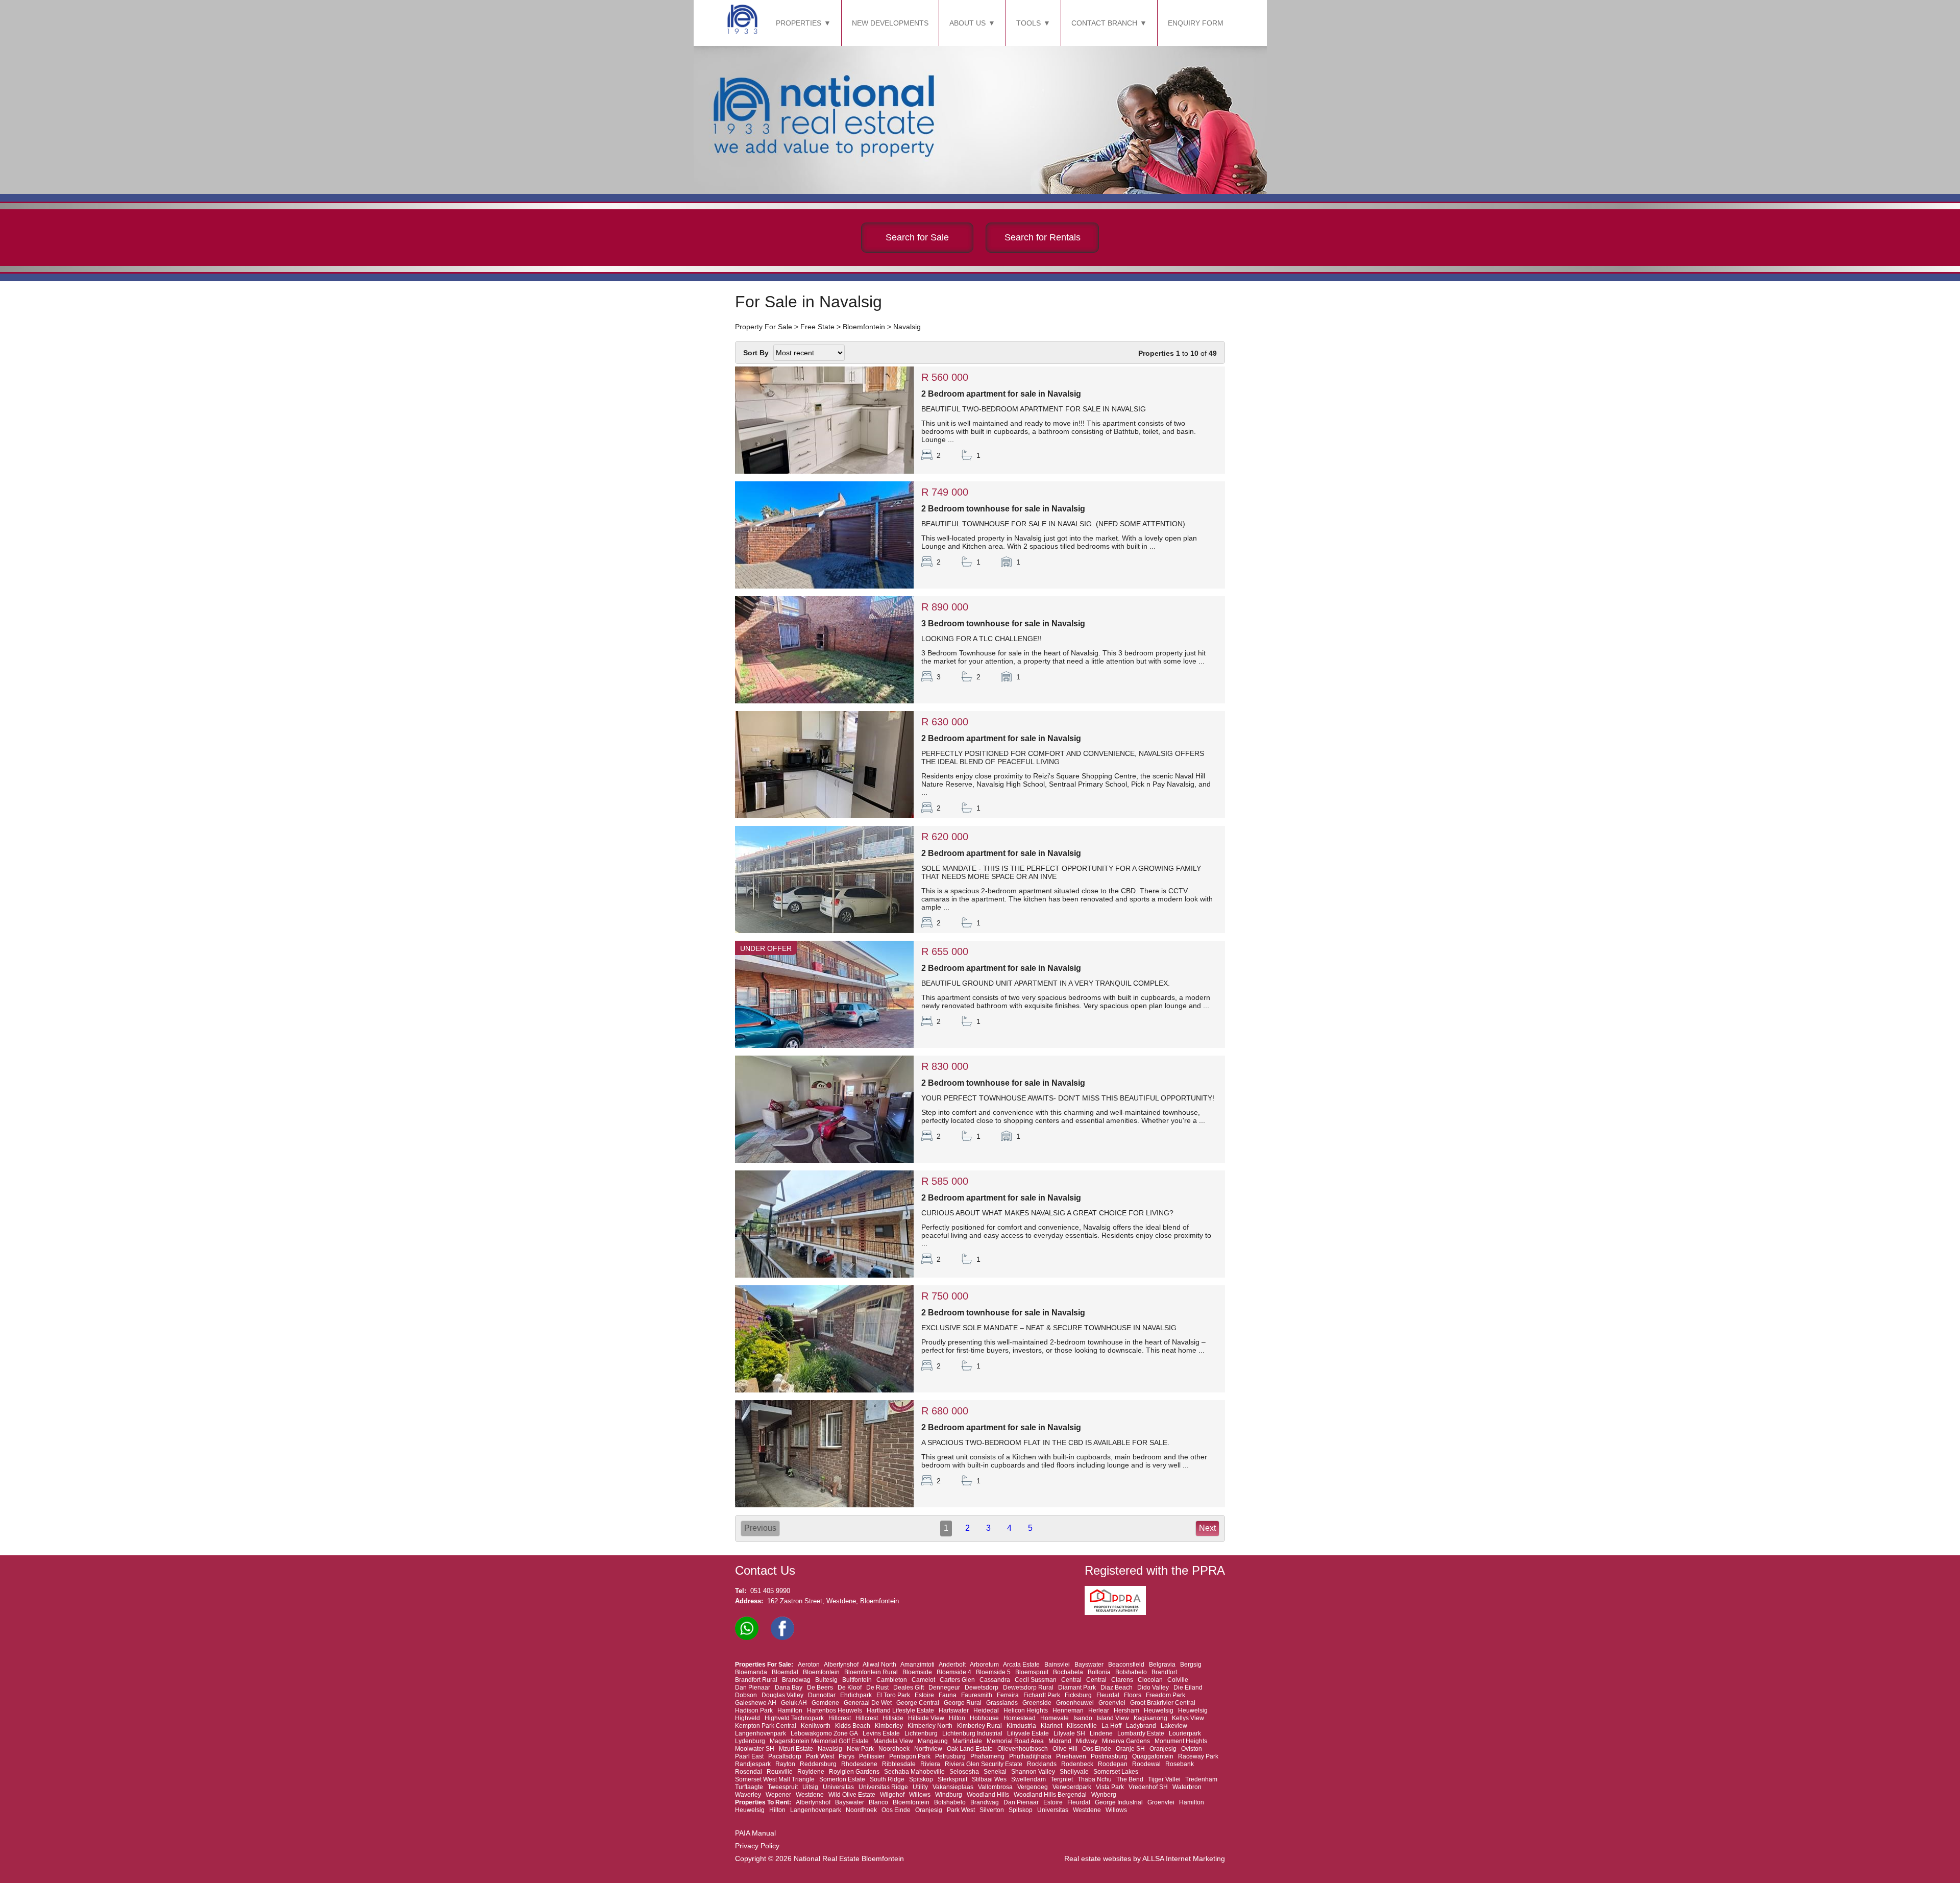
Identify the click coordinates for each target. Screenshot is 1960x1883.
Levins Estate (881, 1733)
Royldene (811, 1772)
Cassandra (995, 1680)
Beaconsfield (1126, 1665)
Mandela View (893, 1741)
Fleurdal (1108, 1695)
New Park (860, 1749)
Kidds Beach (853, 1726)
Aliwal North (879, 1665)
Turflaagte (749, 1787)
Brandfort (1164, 1672)
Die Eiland (1188, 1688)
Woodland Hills (988, 1795)
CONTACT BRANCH (1104, 23)
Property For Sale (764, 327)
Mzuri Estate (796, 1749)
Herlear (1099, 1710)
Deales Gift (909, 1688)
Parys (847, 1756)
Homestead (1020, 1718)
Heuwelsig (1159, 1710)
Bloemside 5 (993, 1672)
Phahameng (987, 1756)
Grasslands (1002, 1703)
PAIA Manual (755, 1833)
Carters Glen (957, 1680)
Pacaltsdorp (785, 1756)
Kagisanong (1150, 1718)
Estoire (924, 1695)
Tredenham (1201, 1779)
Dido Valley (1153, 1688)
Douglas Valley (782, 1695)
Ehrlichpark (856, 1695)
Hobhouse (984, 1718)
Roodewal (1146, 1764)
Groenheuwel (1075, 1703)
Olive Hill (1065, 1749)
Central (1071, 1680)
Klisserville (1082, 1726)
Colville (1178, 1680)
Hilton (957, 1718)
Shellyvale (1074, 1772)
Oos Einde (1097, 1749)
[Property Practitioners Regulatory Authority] (1118, 1613)
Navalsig (907, 327)
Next (1207, 1528)
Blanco (878, 1802)
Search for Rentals (1043, 237)
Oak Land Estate (970, 1749)
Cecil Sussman (1036, 1680)
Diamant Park (1077, 1688)
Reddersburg (818, 1764)
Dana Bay (789, 1688)
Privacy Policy (757, 1846)
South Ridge (887, 1779)
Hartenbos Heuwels (835, 1710)
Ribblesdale (899, 1764)
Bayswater (1089, 1665)
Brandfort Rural (756, 1680)
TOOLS (1028, 23)
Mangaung (933, 1741)
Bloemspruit (1032, 1672)
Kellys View (1188, 1718)
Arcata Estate (1021, 1665)
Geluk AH (794, 1703)
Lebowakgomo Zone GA (824, 1733)
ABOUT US (967, 23)
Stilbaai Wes (989, 1779)
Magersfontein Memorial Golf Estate (819, 1741)
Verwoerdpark (1072, 1787)
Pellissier (872, 1756)
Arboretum (984, 1665)
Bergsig (1191, 1665)
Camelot (923, 1680)
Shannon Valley (1033, 1772)
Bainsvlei (1057, 1665)
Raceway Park (1198, 1756)
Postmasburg (1109, 1756)
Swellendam (1028, 1779)
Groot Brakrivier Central (1163, 1703)
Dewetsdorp (982, 1688)
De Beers (820, 1688)
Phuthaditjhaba (1030, 1756)
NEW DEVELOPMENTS (890, 23)
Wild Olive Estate (852, 1795)
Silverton (992, 1810)
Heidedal (986, 1710)
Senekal (995, 1772)
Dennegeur (944, 1688)
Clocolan (1150, 1680)
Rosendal (749, 1772)
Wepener (778, 1795)
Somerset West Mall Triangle (775, 1779)
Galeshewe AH (756, 1703)
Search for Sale (917, 237)
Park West (820, 1756)
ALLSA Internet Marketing (1184, 1858)
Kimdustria (1021, 1726)
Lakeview (1174, 1726)
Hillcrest (840, 1718)
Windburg (949, 1795)
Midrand (1060, 1741)
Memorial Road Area (1015, 1741)
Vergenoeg (1033, 1787)
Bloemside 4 (954, 1672)
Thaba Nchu (1095, 1779)
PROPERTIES (799, 23)
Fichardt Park (1042, 1695)
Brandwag (796, 1680)
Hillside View (926, 1718)
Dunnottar (822, 1695)
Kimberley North (930, 1726)
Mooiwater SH (755, 1749)
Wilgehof (892, 1795)
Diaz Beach (1117, 1688)
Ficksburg (1078, 1695)
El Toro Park (893, 1695)
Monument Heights (1181, 1741)
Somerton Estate (842, 1779)
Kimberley (889, 1726)
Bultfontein (857, 1680)
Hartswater (954, 1710)
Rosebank (1180, 1764)
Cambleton (892, 1680)
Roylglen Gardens (854, 1772)
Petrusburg (950, 1756)
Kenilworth (816, 1726)
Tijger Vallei (1164, 1779)
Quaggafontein (1153, 1756)
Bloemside (917, 1672)
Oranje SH (1130, 1749)
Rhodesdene (859, 1764)
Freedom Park (1166, 1695)
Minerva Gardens (1126, 1741)
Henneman (1068, 1710)
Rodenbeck (1077, 1764)
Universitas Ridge (883, 1787)
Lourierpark (1185, 1733)
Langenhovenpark (761, 1733)
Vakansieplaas (953, 1787)
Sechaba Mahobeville (914, 1772)
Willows (920, 1795)
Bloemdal (785, 1672)
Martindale (967, 1741)
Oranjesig (1163, 1749)
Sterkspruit (952, 1779)
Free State (817, 327)
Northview (928, 1749)
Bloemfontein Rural (871, 1672)
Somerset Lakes (1116, 1772)
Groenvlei (1112, 1703)
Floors (1133, 1695)
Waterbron (1187, 1787)
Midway (1087, 1741)
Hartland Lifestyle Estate (900, 1710)
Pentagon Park (910, 1756)
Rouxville (780, 1772)
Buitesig (826, 1680)
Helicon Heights (1026, 1710)
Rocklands (1042, 1764)
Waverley (748, 1795)
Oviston (1192, 1749)
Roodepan (1113, 1764)
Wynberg (1104, 1795)
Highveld (748, 1718)
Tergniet (1062, 1779)
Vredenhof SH (1148, 1787)
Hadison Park (754, 1710)
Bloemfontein (864, 327)
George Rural (963, 1703)
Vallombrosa (995, 1787)
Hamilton (790, 1710)
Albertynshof (841, 1665)
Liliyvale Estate (1028, 1733)
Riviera (930, 1764)
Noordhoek (894, 1749)
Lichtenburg (921, 1733)
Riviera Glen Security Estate (984, 1764)
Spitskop (921, 1779)
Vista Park (1110, 1787)
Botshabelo (1131, 1672)
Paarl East (749, 1756)
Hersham (1126, 1710)
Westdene (810, 1795)
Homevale (1055, 1718)
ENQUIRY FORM (1196, 23)
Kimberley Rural (979, 1726)
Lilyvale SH (1069, 1733)
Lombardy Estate (1141, 1733)
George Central (918, 1703)
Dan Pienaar (753, 1688)
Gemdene (825, 1703)
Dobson (746, 1695)
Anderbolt (952, 1665)
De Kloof (850, 1688)
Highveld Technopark (794, 1718)
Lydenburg (750, 1741)
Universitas (838, 1787)
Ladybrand (1141, 1726)
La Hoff (1111, 1726)
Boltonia (1099, 1672)
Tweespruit (783, 1787)
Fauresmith (977, 1695)
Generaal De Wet (868, 1703)
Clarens (1122, 1680)
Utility (920, 1787)
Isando (1083, 1718)
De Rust (877, 1688)
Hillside (893, 1718)
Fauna (948, 1695)
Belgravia (1162, 1665)
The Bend (1130, 1779)
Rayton (785, 1764)
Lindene (1101, 1733)
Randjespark (753, 1764)
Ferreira (1008, 1695)
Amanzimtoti (917, 1665)
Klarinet (1051, 1726)
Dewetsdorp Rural (1028, 1688)
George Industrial (1119, 1802)
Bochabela (1068, 1672)
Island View (1113, 1718)
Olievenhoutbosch (1023, 1749)
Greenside (1037, 1703)
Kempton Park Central (766, 1726)
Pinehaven (1071, 1756)
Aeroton (809, 1665)
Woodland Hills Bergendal (1050, 1795)
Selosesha (964, 1772)
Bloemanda (751, 1672)
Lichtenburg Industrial (972, 1733)
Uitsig (810, 1787)
